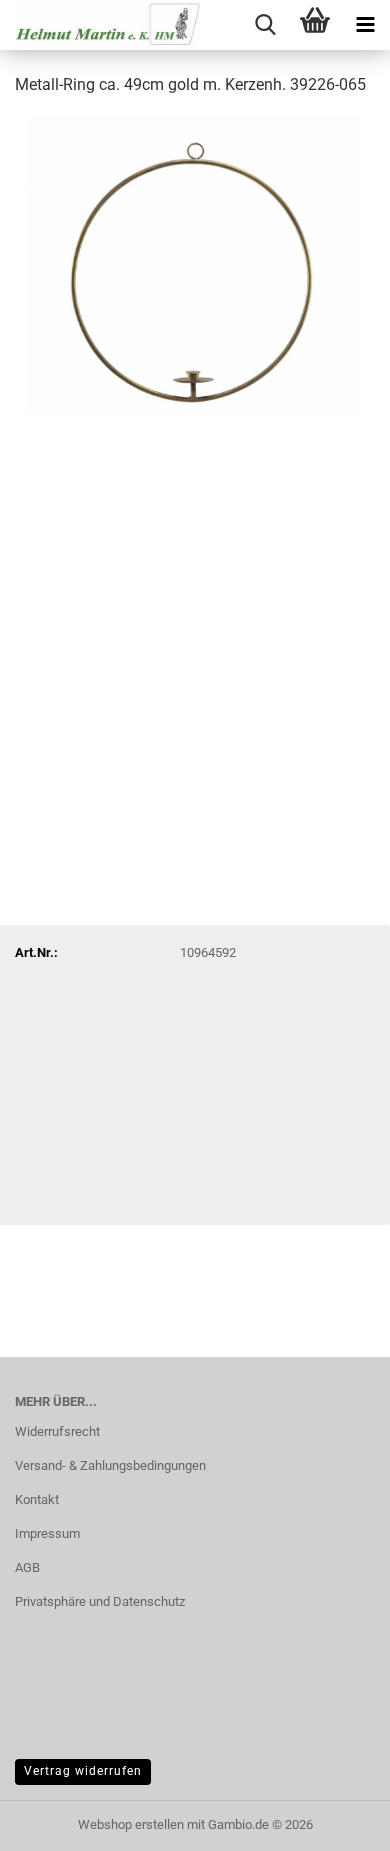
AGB (27, 1567)
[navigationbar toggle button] (365, 25)
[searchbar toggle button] (265, 25)
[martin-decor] (100, 25)
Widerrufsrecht (57, 1431)
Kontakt (37, 1499)
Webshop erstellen (131, 1824)
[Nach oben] (335, 1821)
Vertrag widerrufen (83, 1771)
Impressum (47, 1533)
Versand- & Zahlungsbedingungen (110, 1465)
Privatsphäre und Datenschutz (100, 1601)
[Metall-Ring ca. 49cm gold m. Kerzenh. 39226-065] (195, 263)
